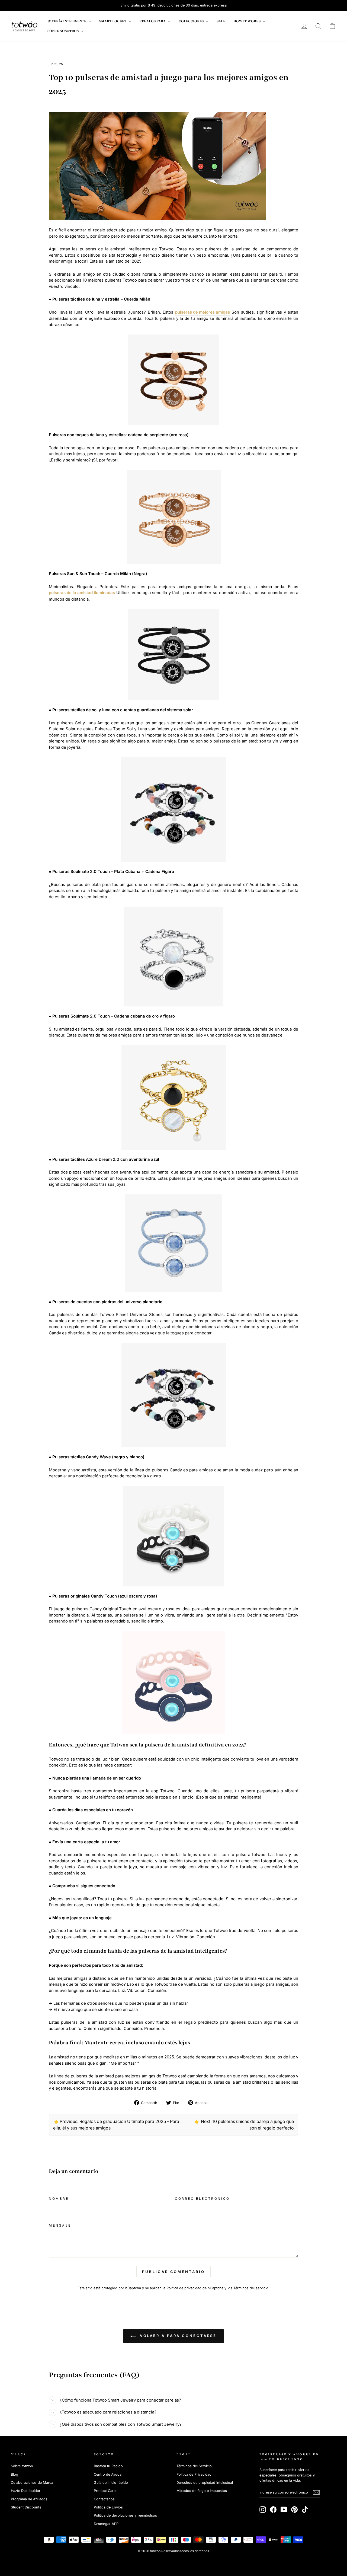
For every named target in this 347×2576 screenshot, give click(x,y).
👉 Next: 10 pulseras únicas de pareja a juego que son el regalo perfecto (244, 2125)
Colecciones (192, 21)
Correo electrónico (202, 2199)
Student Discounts (26, 2507)
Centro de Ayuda (108, 2474)
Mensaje (60, 2225)
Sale (221, 21)
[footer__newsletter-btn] (316, 2492)
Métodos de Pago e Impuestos (202, 2491)
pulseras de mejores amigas (203, 312)
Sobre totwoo (22, 2466)
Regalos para (153, 21)
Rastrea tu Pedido (108, 2466)
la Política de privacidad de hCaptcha (194, 2288)
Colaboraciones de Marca (32, 2483)
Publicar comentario (173, 2272)
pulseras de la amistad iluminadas (82, 593)
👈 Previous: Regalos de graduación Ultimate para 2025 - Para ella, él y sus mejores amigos (116, 2125)
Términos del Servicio (194, 2466)
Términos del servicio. (251, 2288)
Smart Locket (113, 21)
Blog (15, 2474)
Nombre (59, 2199)
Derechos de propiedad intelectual (205, 2483)
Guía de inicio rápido (111, 2483)
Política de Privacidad (194, 2474)
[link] (24, 26)
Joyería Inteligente (67, 21)
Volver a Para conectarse (177, 2336)
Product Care (105, 2491)
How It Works (247, 21)
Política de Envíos (108, 2507)
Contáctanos (104, 2499)
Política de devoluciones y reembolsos (125, 2515)
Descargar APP (106, 2524)
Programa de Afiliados (29, 2499)
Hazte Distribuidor (26, 2491)
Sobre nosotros (63, 31)
